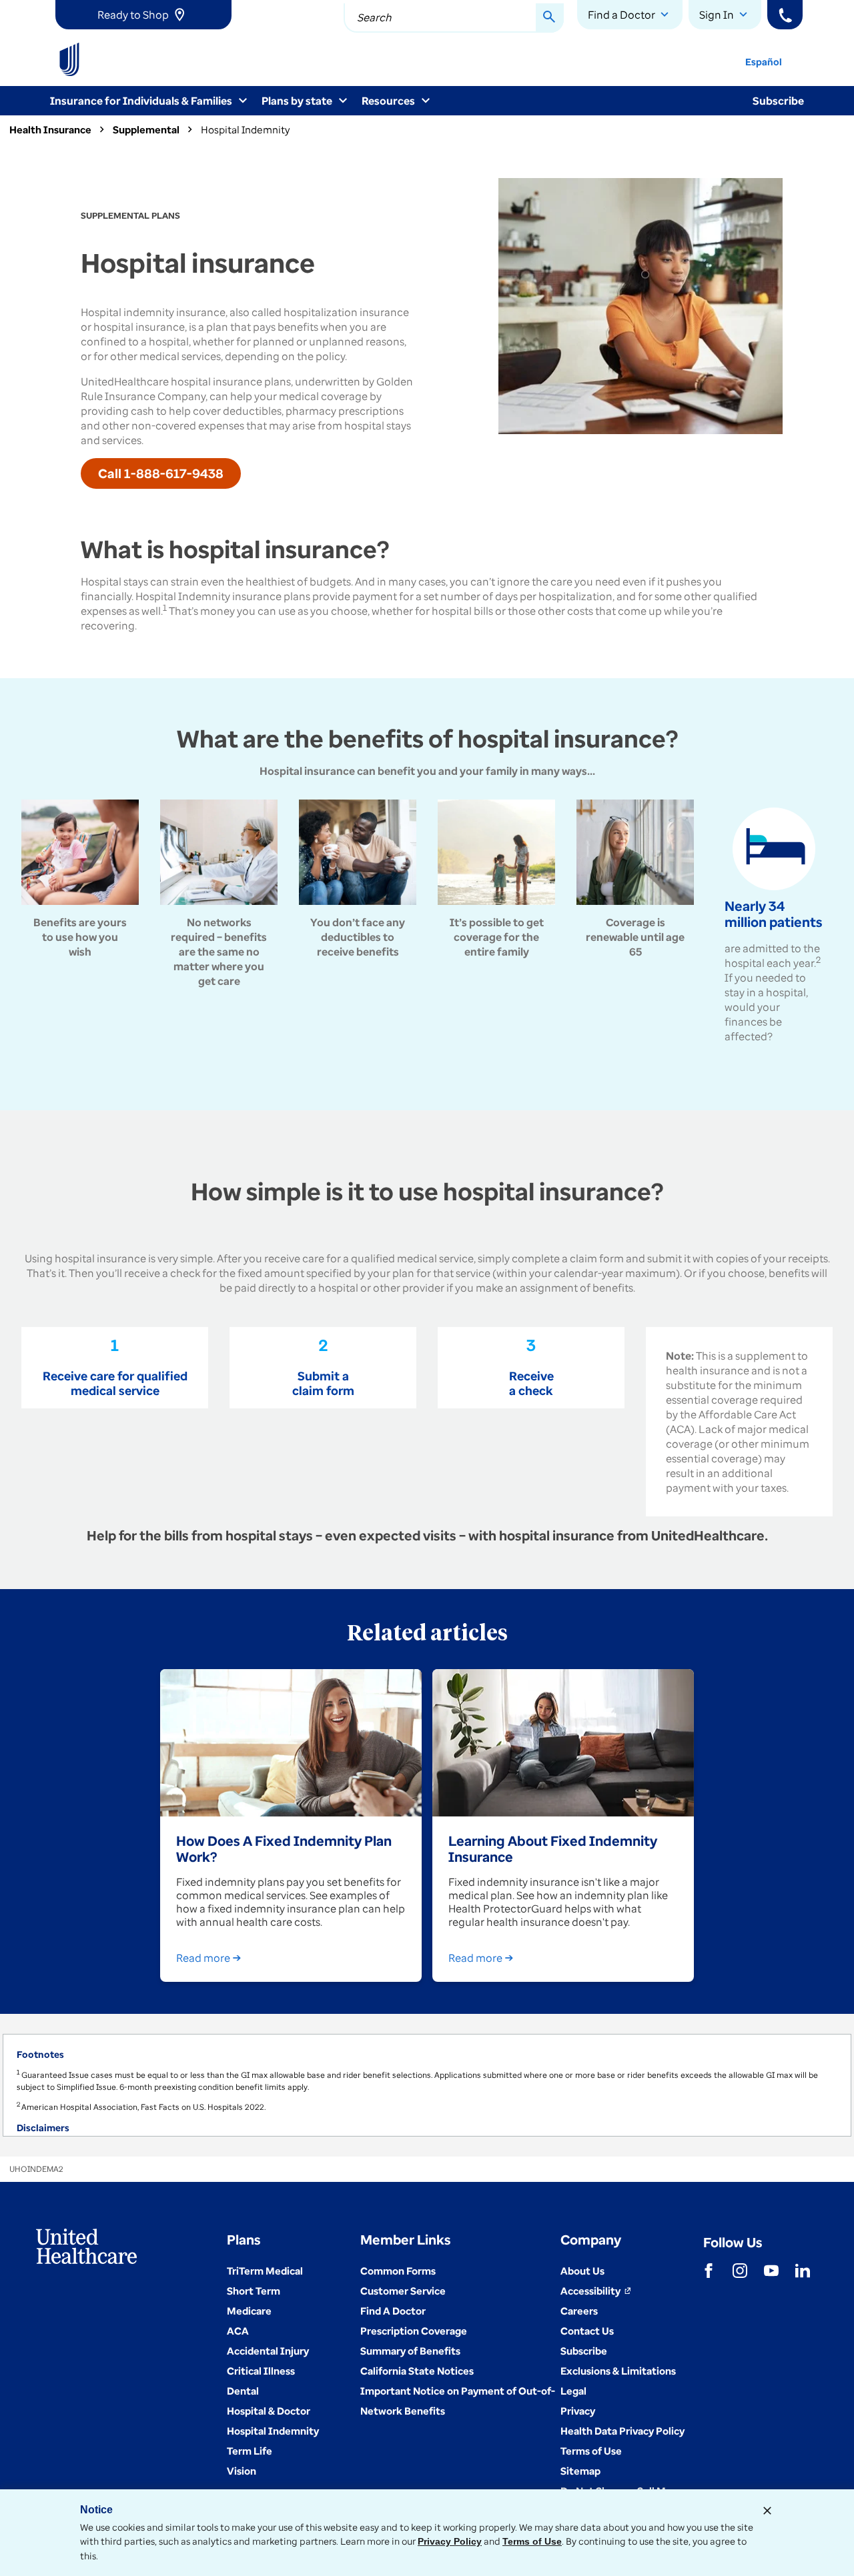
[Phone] (785, 15)
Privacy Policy (450, 2541)
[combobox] (454, 18)
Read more (203, 1958)
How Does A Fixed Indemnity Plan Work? (284, 1848)
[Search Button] (550, 18)
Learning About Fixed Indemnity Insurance (553, 1848)
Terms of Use (532, 2541)
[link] (143, 15)
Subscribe (778, 101)
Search (374, 17)
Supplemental (146, 129)
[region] (427, 2085)
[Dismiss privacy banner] (767, 2511)
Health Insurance (50, 129)
